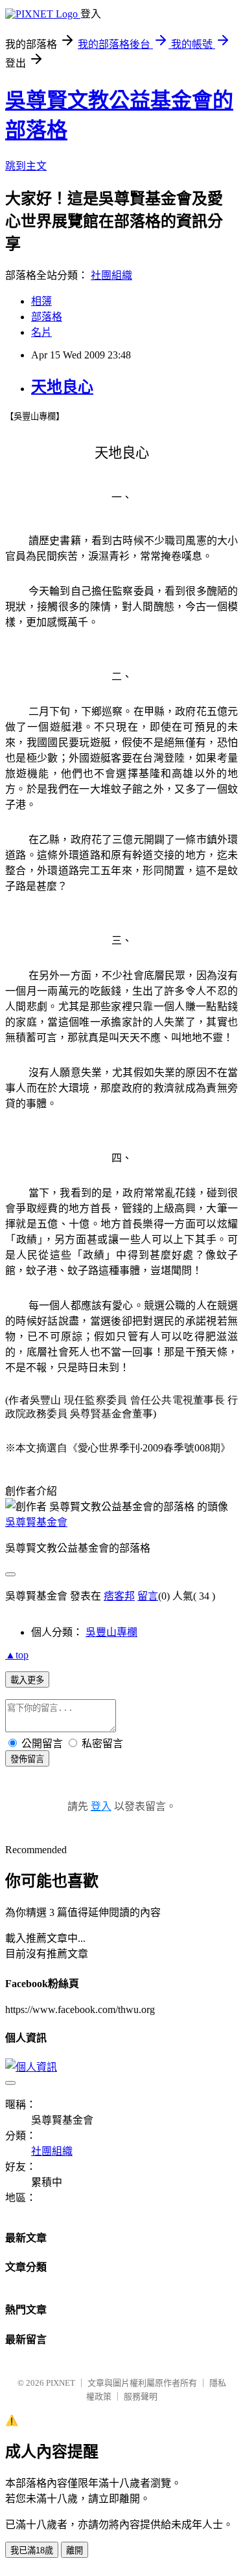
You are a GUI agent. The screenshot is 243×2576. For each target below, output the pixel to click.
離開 (75, 2550)
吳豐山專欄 (111, 1632)
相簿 (41, 301)
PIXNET (61, 2383)
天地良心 (62, 387)
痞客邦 (119, 1596)
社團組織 (111, 275)
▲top (17, 1655)
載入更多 (27, 1680)
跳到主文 (26, 166)
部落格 (47, 317)
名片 (41, 332)
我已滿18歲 (32, 2550)
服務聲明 (141, 2396)
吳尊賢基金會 (36, 1522)
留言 (148, 1596)
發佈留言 (27, 1759)
